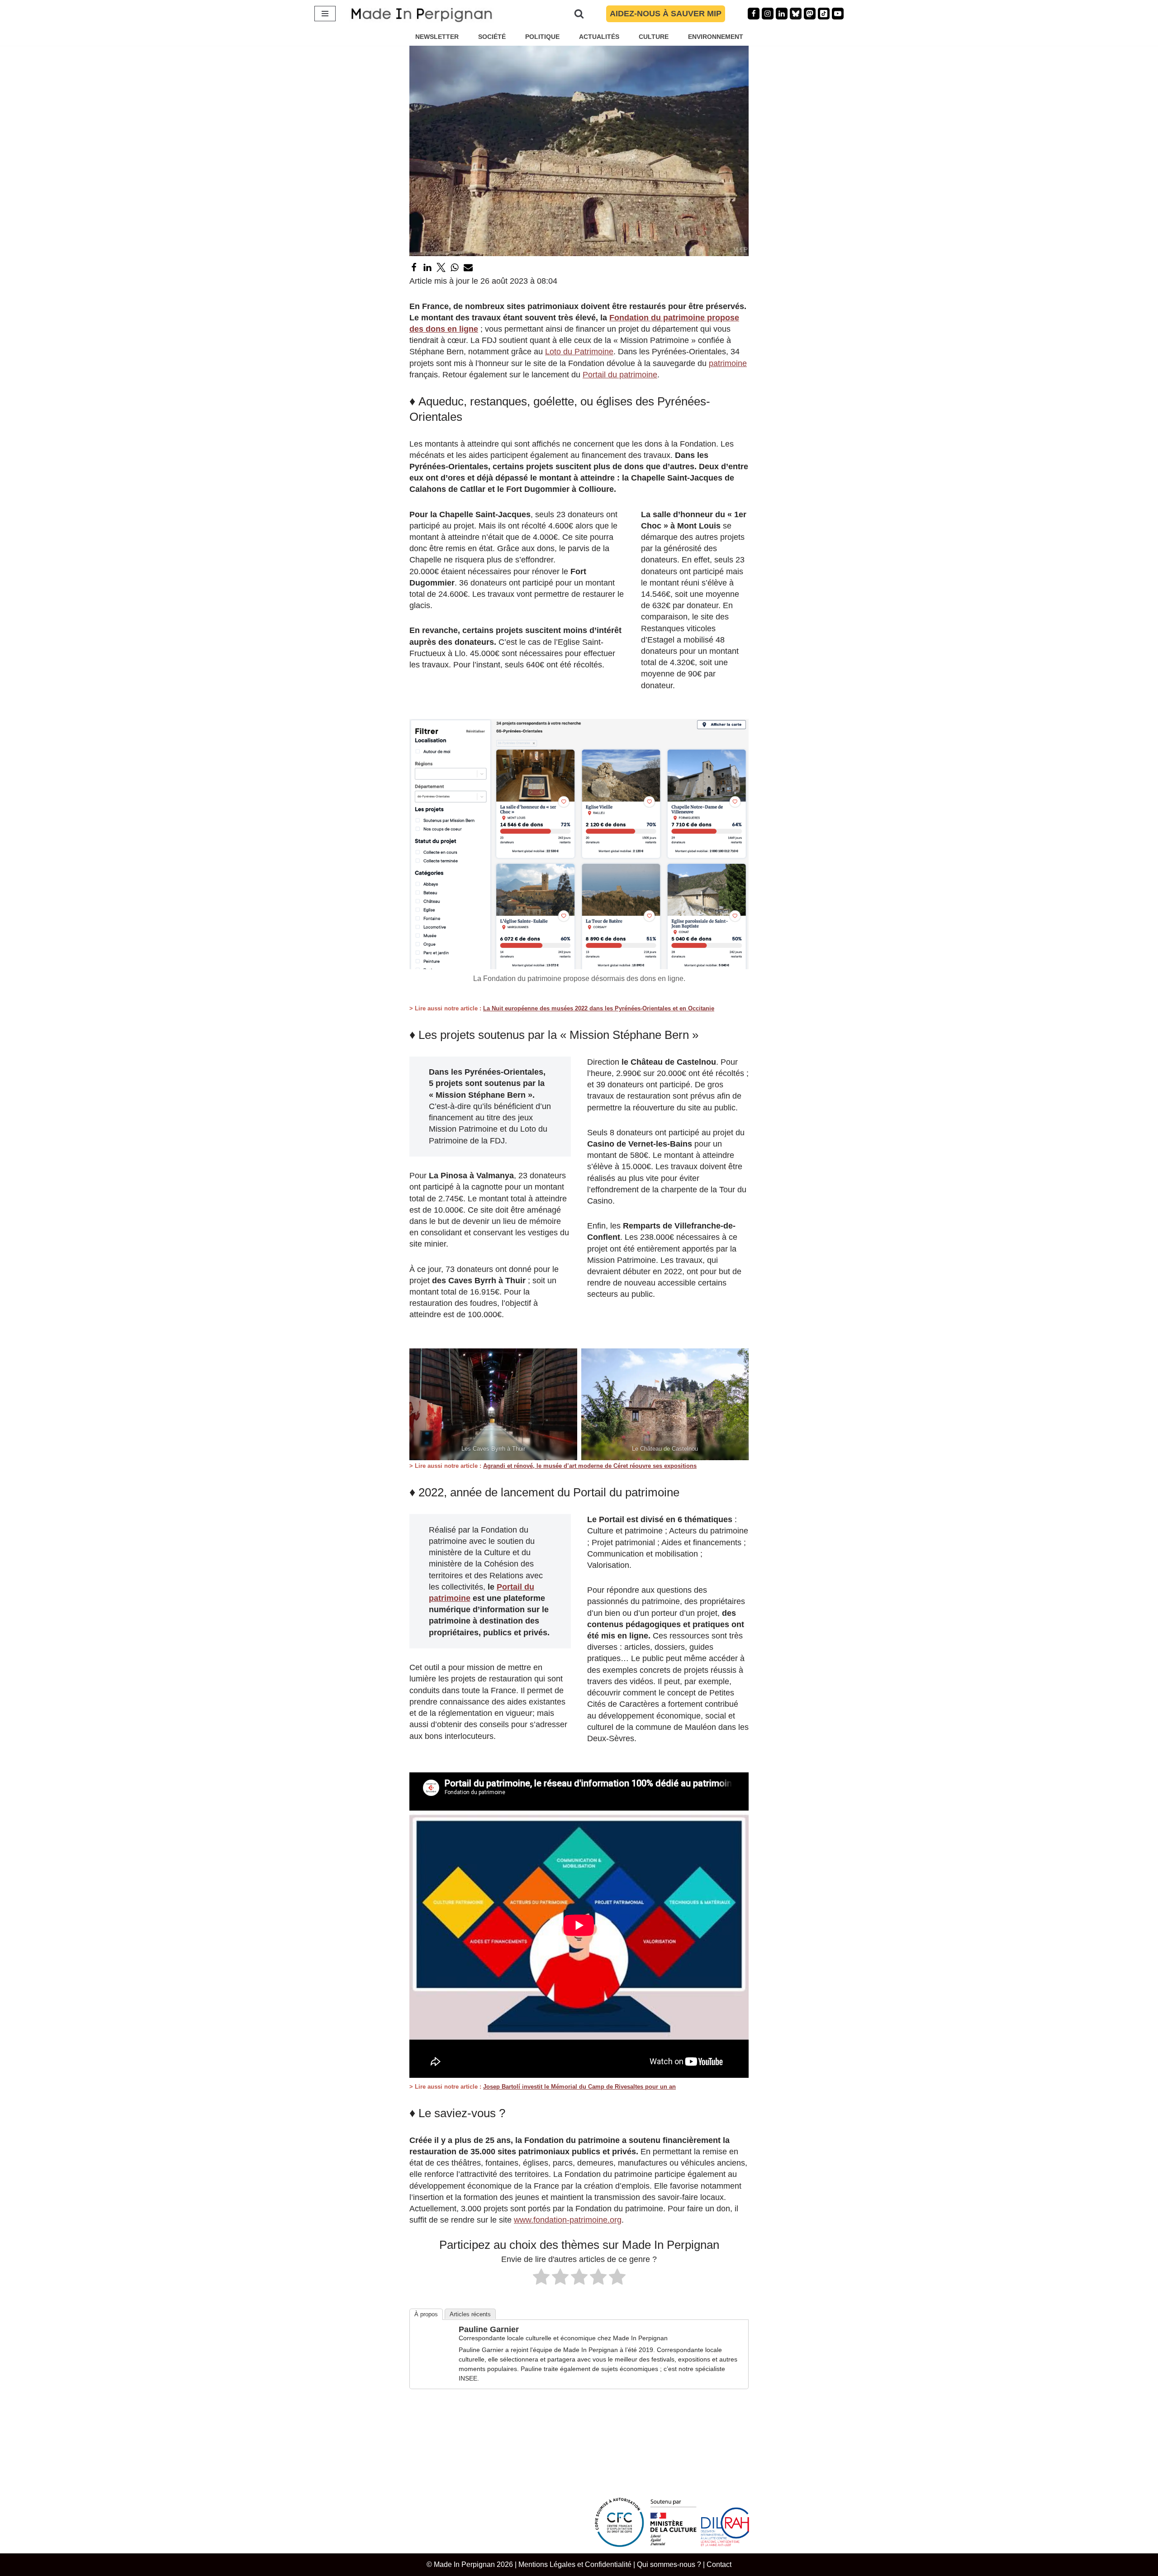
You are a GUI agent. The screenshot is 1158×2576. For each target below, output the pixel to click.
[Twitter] (441, 267)
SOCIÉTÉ (492, 37)
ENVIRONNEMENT (716, 37)
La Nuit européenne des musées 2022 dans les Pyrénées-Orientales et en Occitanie (599, 1008)
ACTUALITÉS (599, 37)
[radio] (541, 2278)
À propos (426, 2314)
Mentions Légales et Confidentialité (575, 2564)
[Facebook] (754, 14)
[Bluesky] (796, 14)
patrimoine (728, 363)
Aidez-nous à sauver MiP (666, 14)
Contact (719, 2564)
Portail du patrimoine (620, 375)
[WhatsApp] (455, 267)
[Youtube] (838, 14)
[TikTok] (824, 14)
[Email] (468, 267)
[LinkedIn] (427, 267)
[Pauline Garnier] (433, 2359)
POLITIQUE (542, 37)
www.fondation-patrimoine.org (568, 2220)
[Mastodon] (810, 14)
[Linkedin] (782, 14)
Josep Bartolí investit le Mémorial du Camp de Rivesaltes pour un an (579, 2087)
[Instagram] (768, 14)
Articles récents (470, 2314)
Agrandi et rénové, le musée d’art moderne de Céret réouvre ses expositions (590, 1466)
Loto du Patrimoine (579, 352)
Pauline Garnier (489, 2329)
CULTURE (654, 37)
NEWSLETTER (437, 37)
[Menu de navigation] (325, 14)
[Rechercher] (579, 14)
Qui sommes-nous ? (669, 2564)
